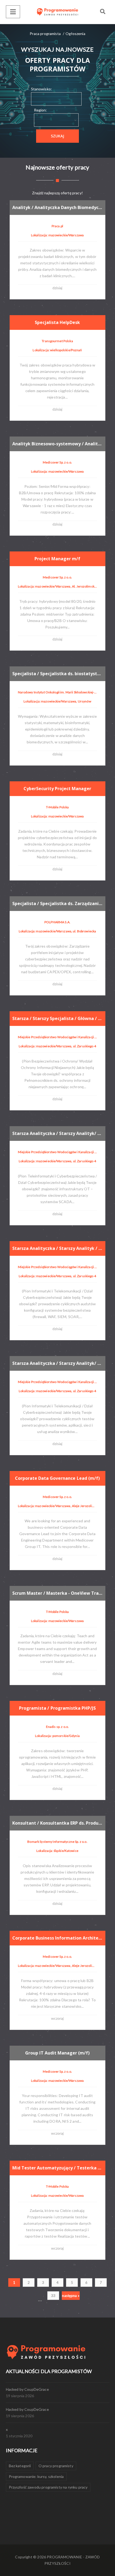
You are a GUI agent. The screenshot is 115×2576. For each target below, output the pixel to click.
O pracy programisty (56, 2466)
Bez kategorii (20, 2466)
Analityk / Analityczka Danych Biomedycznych (57, 207)
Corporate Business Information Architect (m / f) (57, 1938)
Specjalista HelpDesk (57, 322)
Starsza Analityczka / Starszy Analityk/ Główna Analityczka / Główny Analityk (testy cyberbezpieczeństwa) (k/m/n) (57, 1363)
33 (53, 2296)
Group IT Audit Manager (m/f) (57, 2053)
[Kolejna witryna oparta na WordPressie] (57, 12)
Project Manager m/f (57, 559)
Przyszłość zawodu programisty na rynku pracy (48, 2487)
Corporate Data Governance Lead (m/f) (57, 1478)
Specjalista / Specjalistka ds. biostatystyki (57, 674)
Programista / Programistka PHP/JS (57, 1708)
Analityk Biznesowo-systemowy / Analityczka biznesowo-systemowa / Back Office (57, 444)
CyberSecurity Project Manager (57, 789)
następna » (71, 2296)
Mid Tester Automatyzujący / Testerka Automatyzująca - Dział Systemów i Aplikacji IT (57, 2168)
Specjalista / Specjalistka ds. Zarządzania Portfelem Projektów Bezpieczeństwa (57, 903)
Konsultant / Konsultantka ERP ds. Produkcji (57, 1823)
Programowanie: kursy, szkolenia (36, 2476)
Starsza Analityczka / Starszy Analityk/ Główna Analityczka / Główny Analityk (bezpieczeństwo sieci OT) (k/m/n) (57, 1133)
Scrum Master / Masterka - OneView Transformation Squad (57, 1593)
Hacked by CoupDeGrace (27, 2389)
